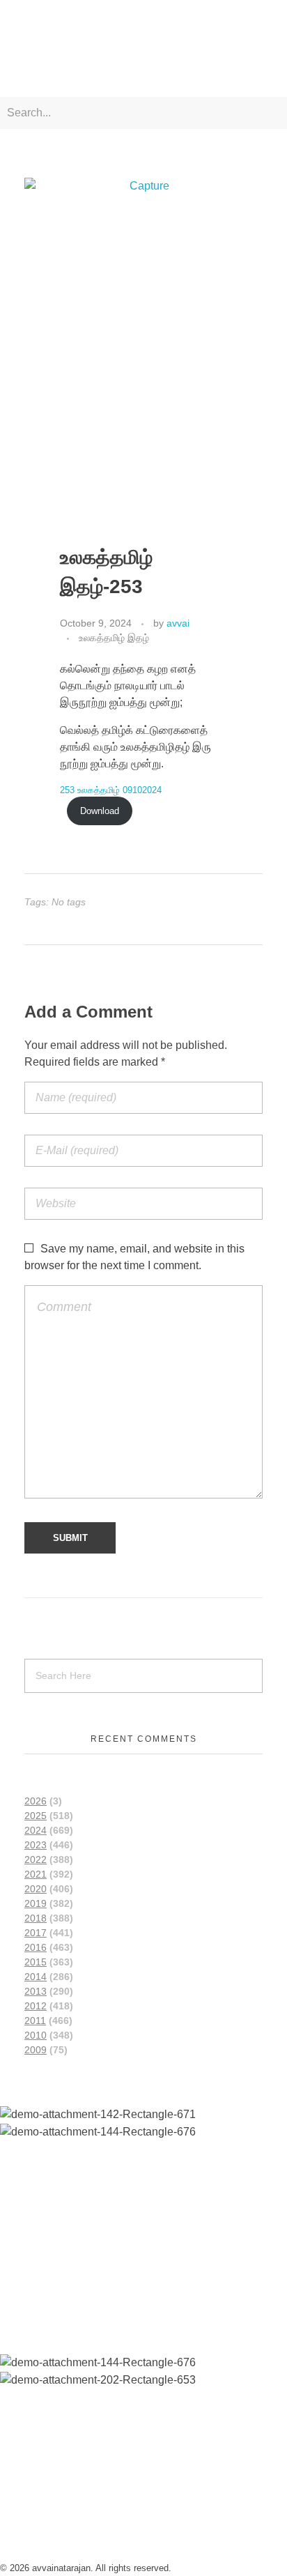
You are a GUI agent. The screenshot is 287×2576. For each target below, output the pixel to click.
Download (100, 811)
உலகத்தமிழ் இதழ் (114, 638)
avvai (178, 623)
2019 (36, 1903)
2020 (36, 1889)
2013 (36, 1991)
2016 (36, 1947)
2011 (35, 2021)
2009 (36, 2050)
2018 (36, 1918)
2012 (36, 2006)
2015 (36, 1962)
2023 (36, 1845)
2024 (36, 1830)
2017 (36, 1933)
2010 (36, 2035)
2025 (36, 1816)
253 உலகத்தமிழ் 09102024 (111, 790)
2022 (36, 1860)
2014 (36, 1977)
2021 (36, 1874)
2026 (36, 1801)
